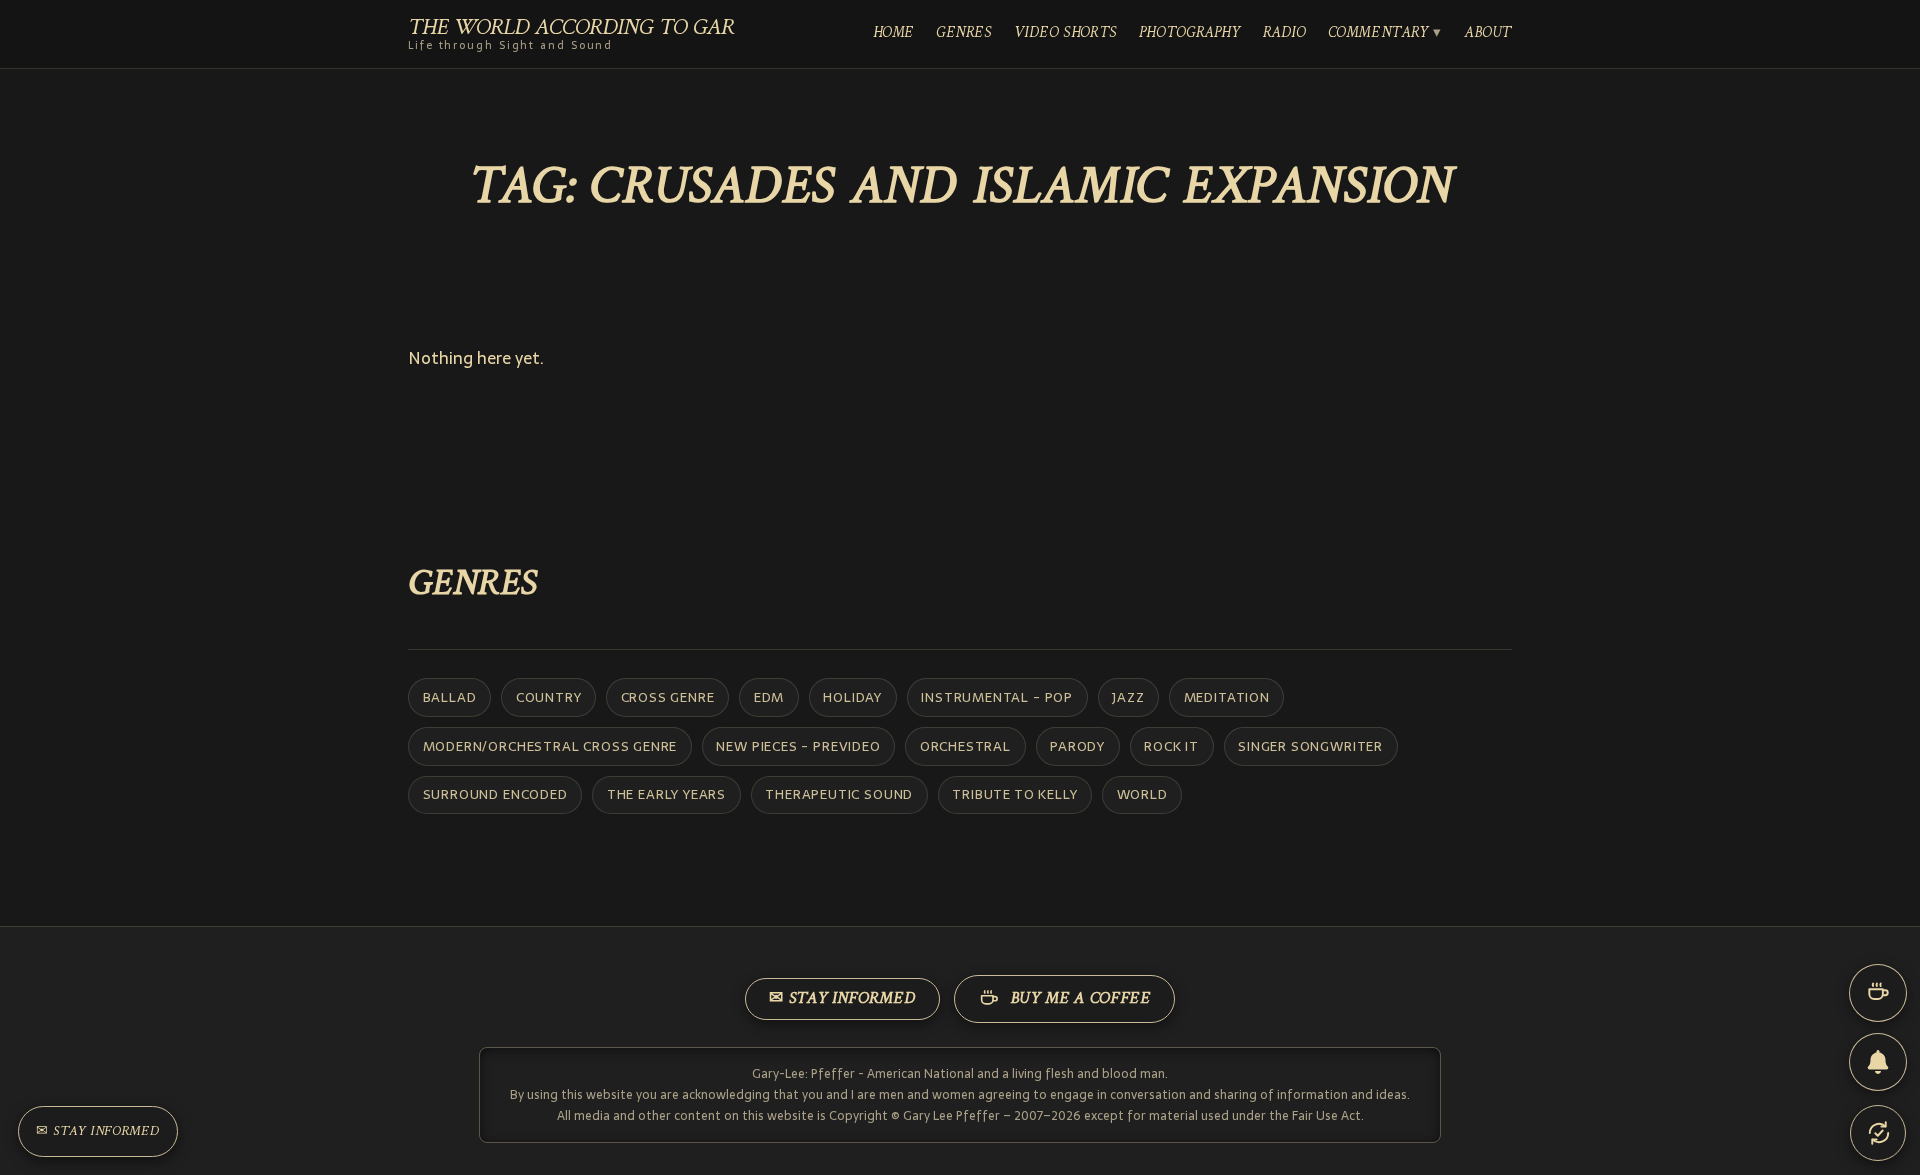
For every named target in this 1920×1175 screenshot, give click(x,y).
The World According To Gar (571, 34)
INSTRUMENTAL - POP (997, 697)
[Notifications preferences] (1878, 1062)
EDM (769, 697)
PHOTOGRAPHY (1190, 34)
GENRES (964, 34)
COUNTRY (549, 697)
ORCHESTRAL (965, 746)
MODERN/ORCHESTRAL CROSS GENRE (550, 746)
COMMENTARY (1378, 34)
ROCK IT (1171, 746)
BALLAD (450, 697)
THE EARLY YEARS (666, 794)
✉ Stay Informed (842, 999)
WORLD (1142, 794)
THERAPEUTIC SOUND (839, 794)
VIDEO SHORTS (1065, 34)
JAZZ (1128, 697)
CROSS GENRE (668, 697)
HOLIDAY (852, 697)
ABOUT (1488, 34)
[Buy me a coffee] (1878, 993)
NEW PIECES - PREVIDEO (798, 746)
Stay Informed (98, 1131)
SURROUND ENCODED (495, 794)
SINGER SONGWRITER (1310, 746)
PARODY (1077, 746)
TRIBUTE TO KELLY (1014, 794)
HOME (893, 34)
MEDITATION (1227, 697)
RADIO (1284, 34)
